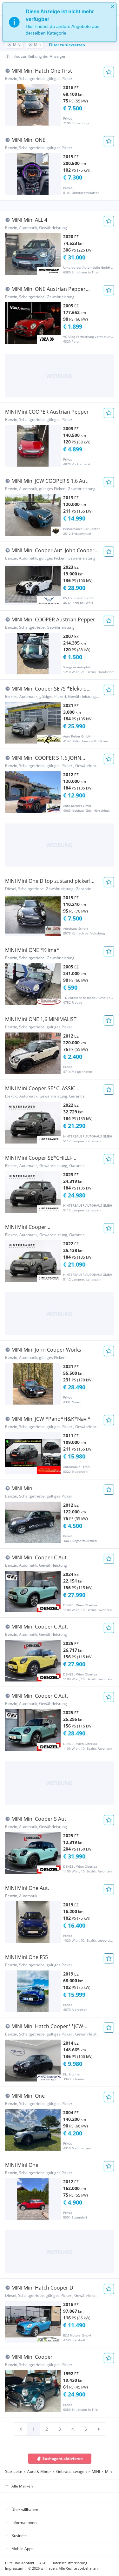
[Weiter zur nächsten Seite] (99, 2429)
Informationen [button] (24, 2523)
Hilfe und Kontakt (20, 2563)
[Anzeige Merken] (109, 72)
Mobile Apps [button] (22, 2549)
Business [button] (19, 2536)
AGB (43, 2563)
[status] (60, 22)
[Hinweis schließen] (113, 6)
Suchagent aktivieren (63, 2458)
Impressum (14, 2568)
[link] (21, 2429)
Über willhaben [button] (25, 2510)
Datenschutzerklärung (69, 2563)
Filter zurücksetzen (67, 45)
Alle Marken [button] (22, 2486)
